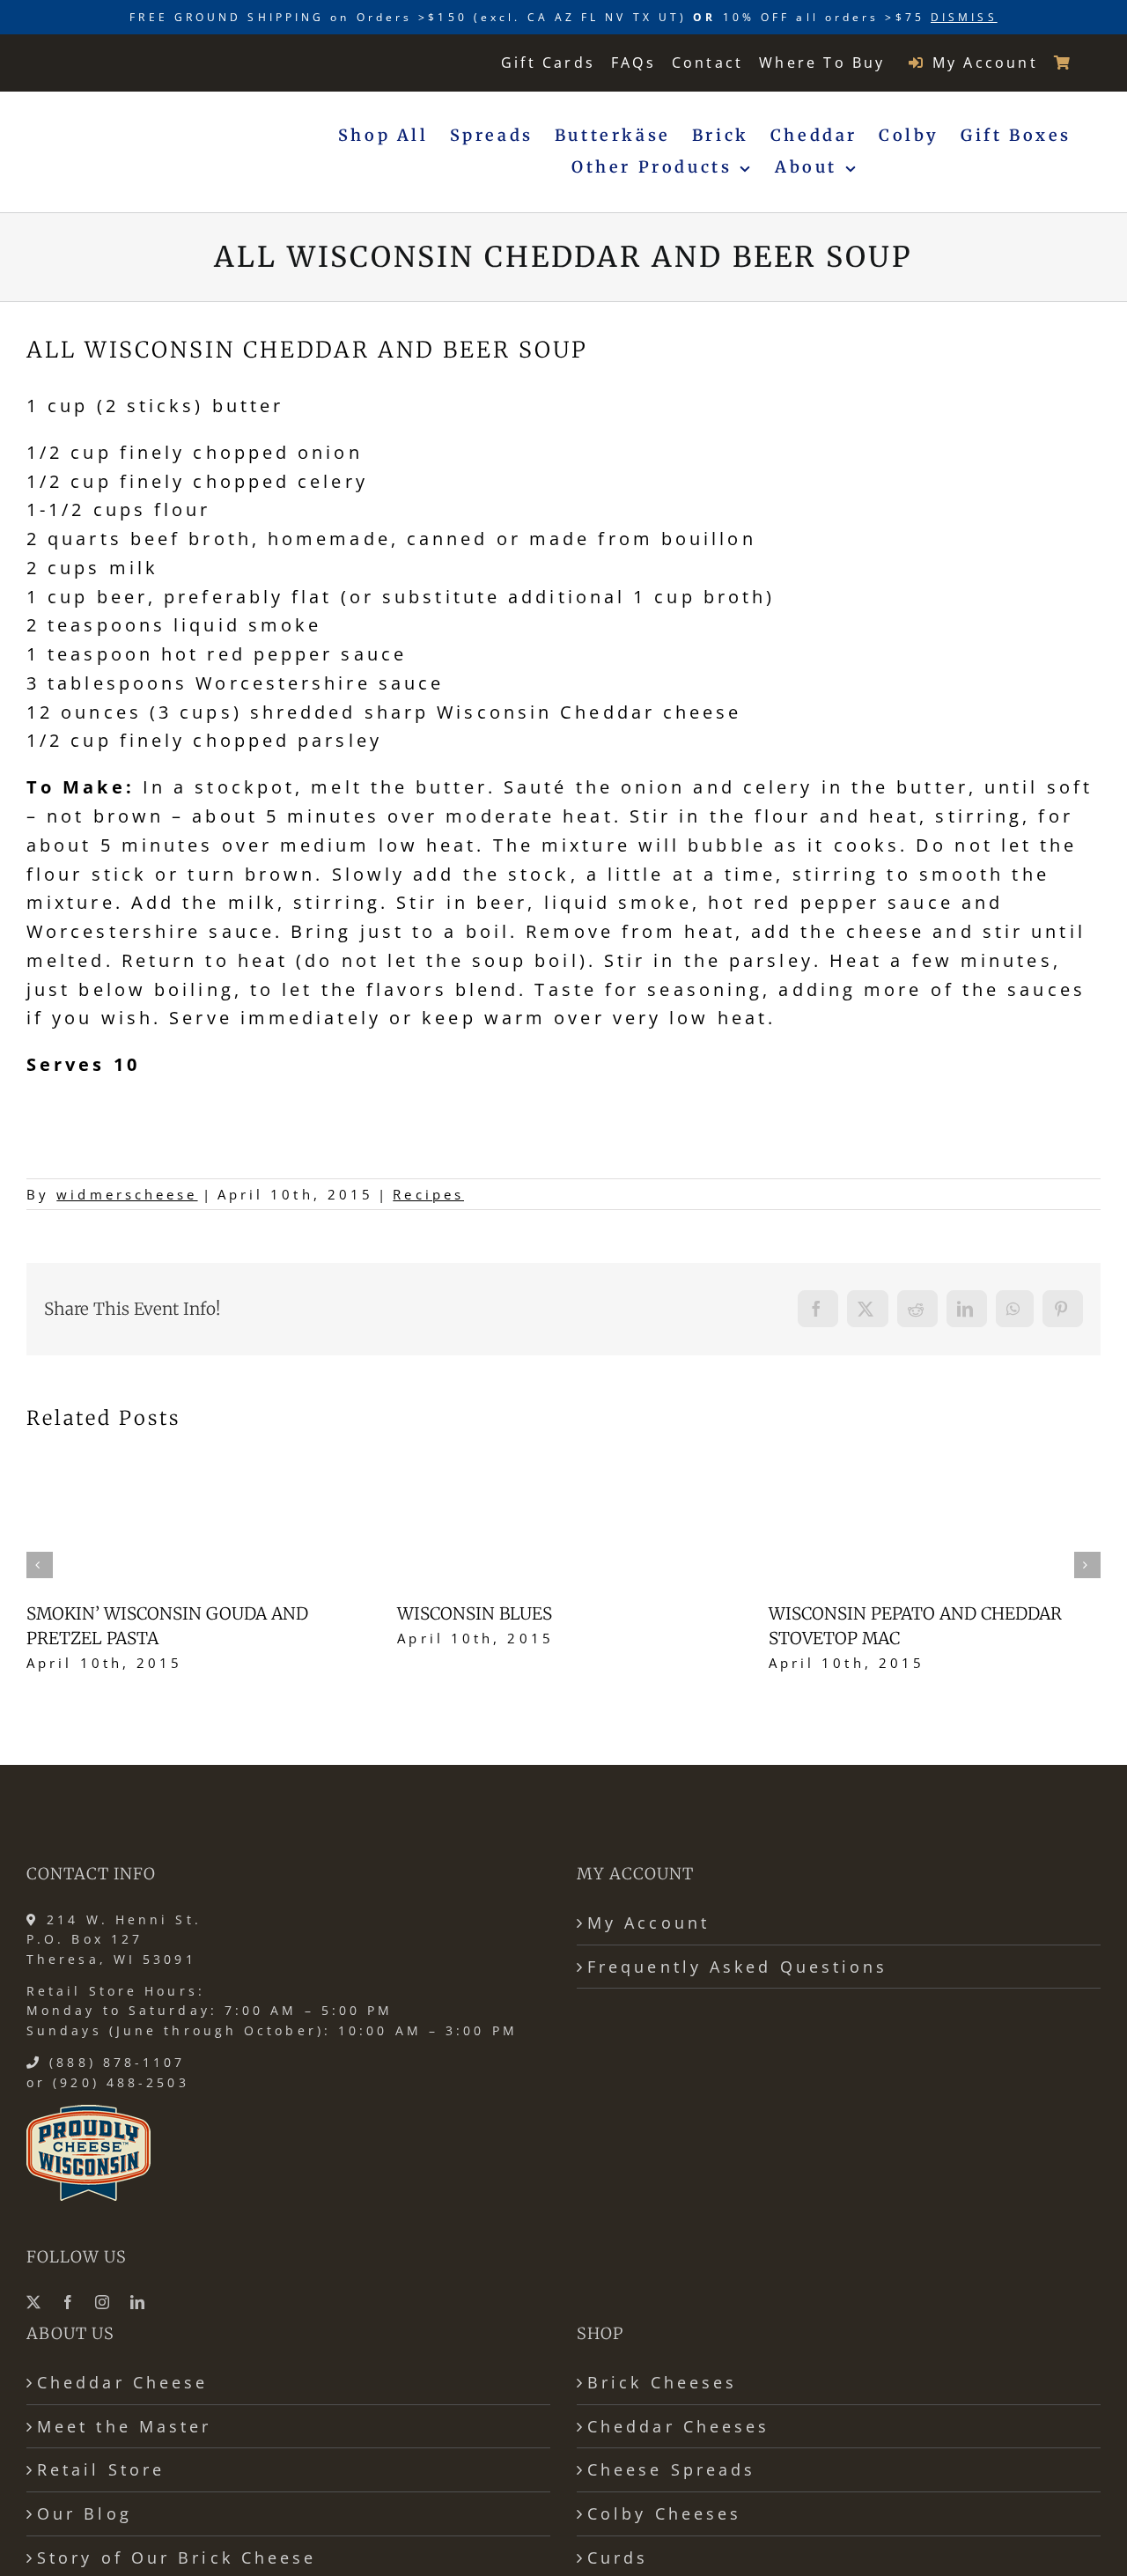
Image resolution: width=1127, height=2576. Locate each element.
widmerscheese (127, 1194)
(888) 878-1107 (117, 2062)
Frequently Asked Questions (738, 1967)
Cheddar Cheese (122, 2382)
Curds (618, 2558)
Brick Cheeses (662, 2382)
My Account (648, 1923)
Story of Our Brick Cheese (177, 2558)
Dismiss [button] (964, 17)
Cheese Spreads (671, 2469)
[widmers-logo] (124, 62)
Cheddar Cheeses (678, 2426)
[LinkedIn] (139, 2302)
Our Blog (85, 2513)
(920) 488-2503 (121, 2082)
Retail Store (101, 2469)
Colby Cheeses (664, 2513)
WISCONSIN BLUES (475, 1613)
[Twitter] (35, 2302)
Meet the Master (124, 2426)
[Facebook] (70, 2302)
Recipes (428, 1194)
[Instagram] (104, 2302)
